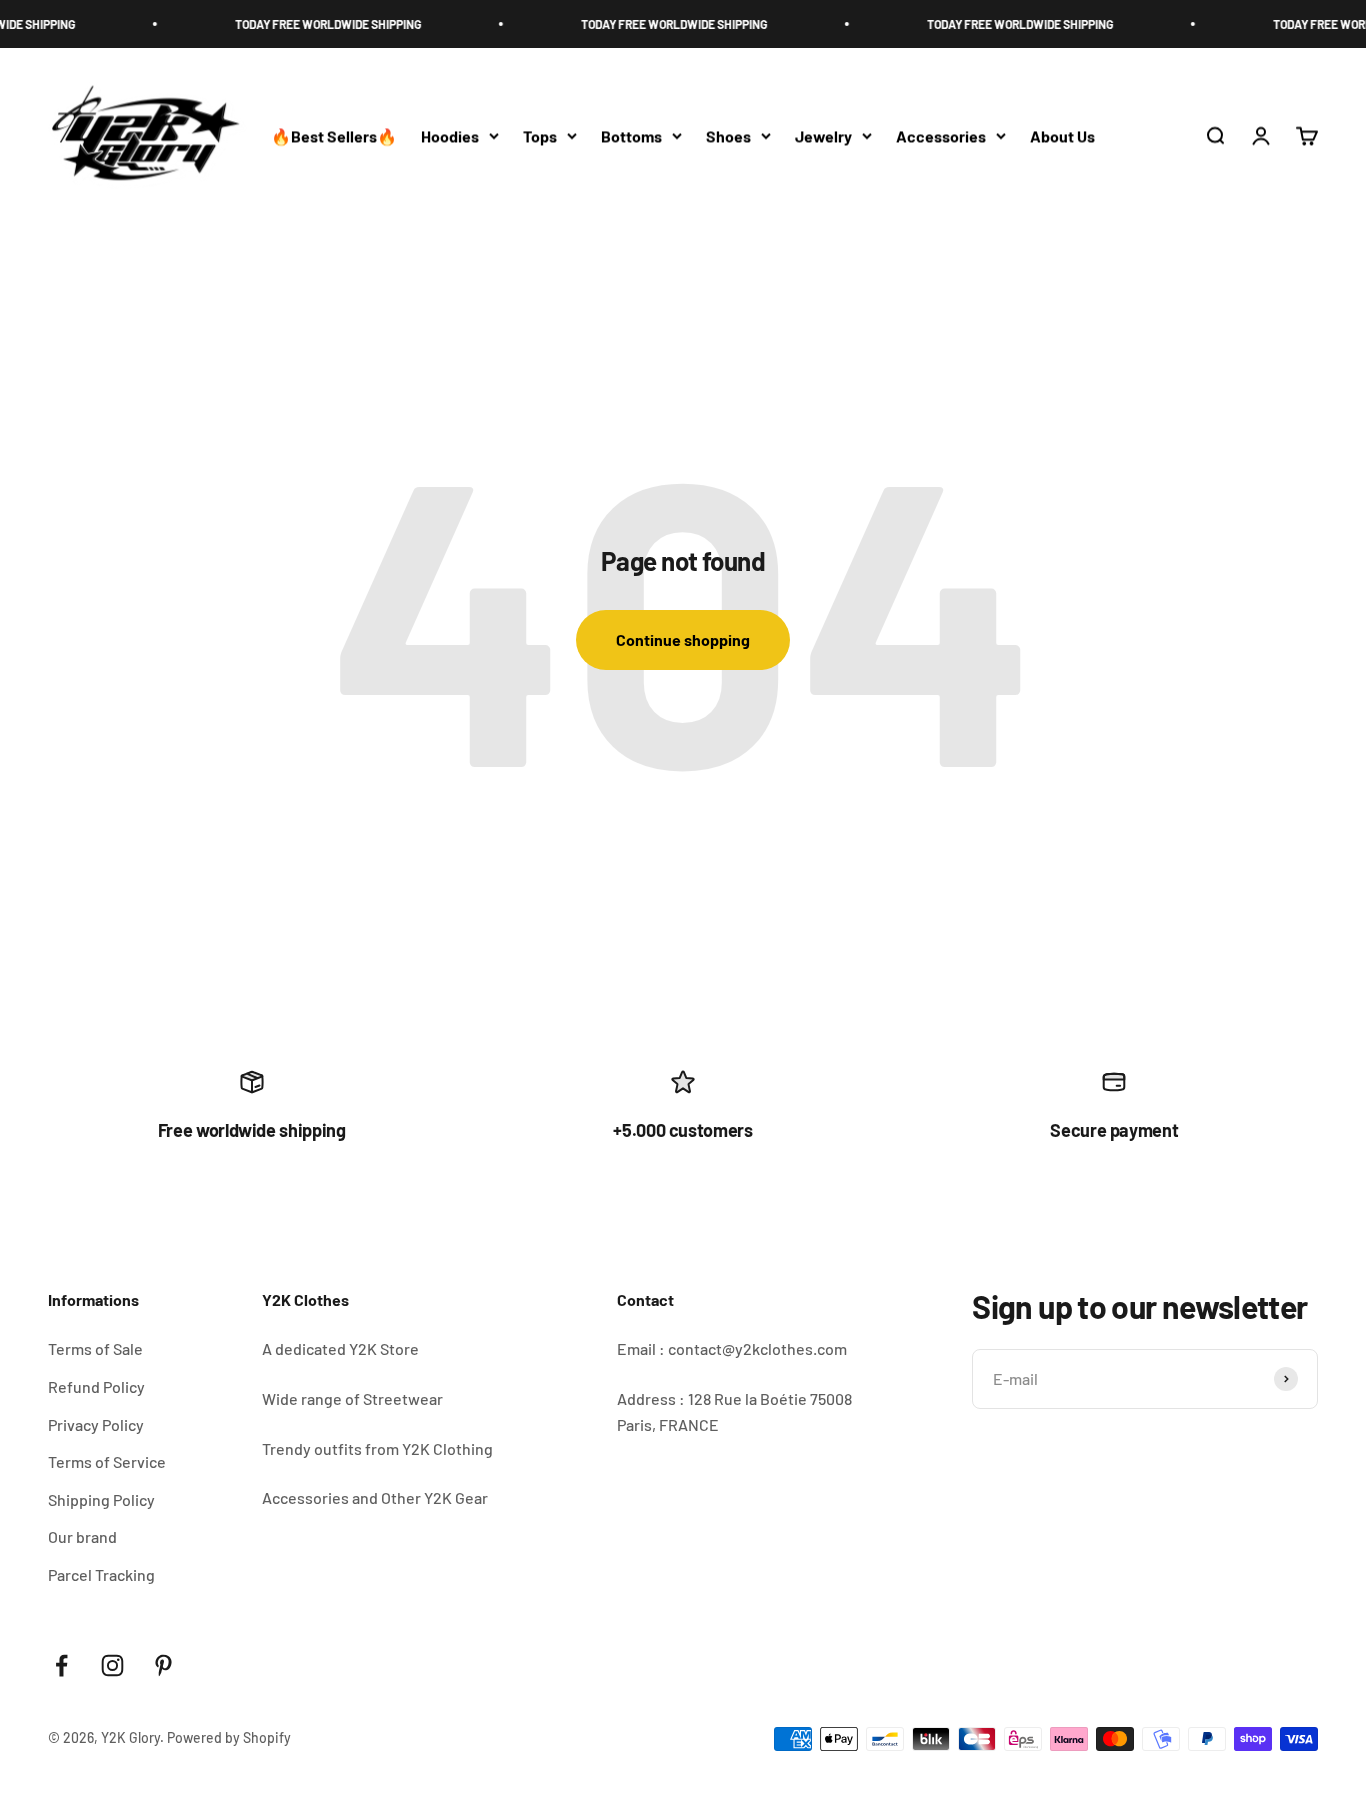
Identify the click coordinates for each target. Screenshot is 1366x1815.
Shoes (728, 135)
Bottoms (631, 135)
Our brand (82, 1536)
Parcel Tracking (101, 1574)
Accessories (941, 135)
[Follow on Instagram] (112, 1665)
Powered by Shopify (229, 1737)
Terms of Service (107, 1461)
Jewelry (823, 135)
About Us (1062, 135)
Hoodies (450, 135)
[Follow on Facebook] (61, 1665)
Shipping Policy (101, 1499)
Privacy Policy (96, 1424)
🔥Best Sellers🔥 (334, 135)
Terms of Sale (95, 1348)
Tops (540, 135)
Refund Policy (96, 1386)
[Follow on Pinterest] (163, 1665)
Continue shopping (683, 639)
